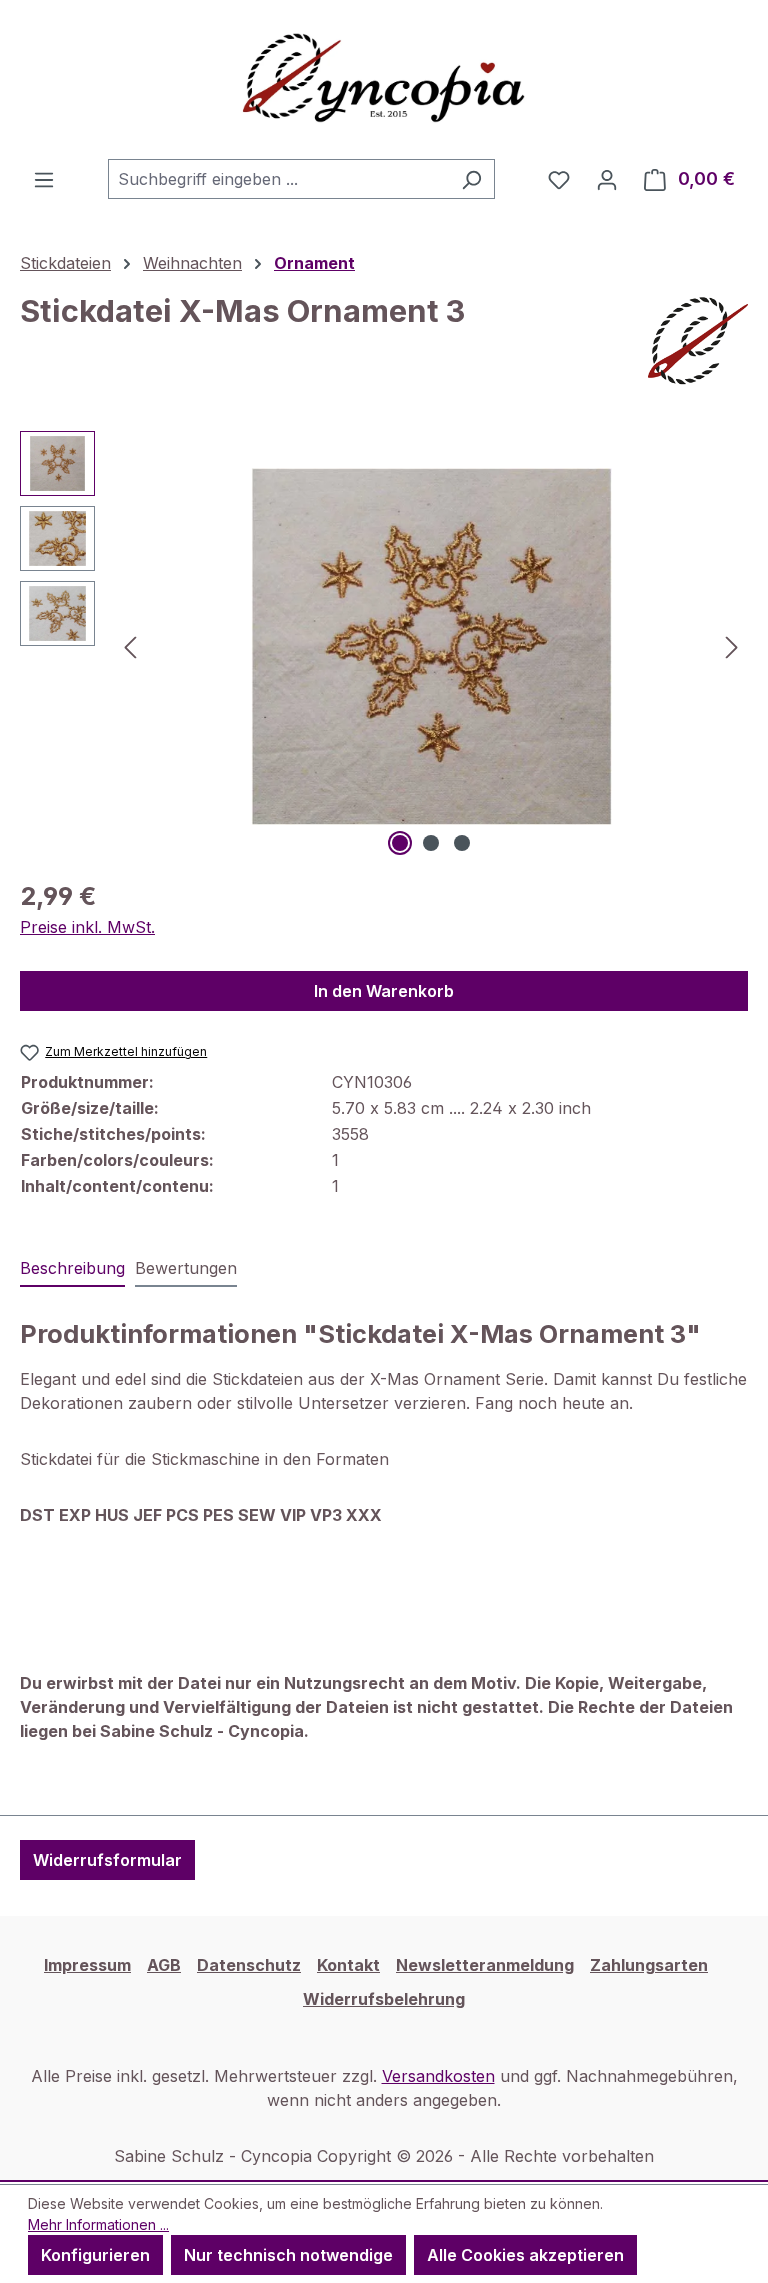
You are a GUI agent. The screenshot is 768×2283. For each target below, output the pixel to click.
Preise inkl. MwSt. (87, 927)
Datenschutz (249, 1965)
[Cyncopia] (698, 341)
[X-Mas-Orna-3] (431, 646)
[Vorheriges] (130, 646)
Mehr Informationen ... (98, 2224)
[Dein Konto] (607, 179)
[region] (384, 646)
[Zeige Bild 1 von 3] (400, 843)
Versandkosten (438, 2076)
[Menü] (44, 179)
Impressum (87, 1965)
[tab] (72, 1269)
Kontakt (348, 1965)
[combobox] (278, 179)
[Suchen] (471, 179)
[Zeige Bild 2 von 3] (431, 843)
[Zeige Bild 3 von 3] (462, 843)
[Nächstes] (732, 646)
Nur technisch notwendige (288, 2255)
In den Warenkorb (384, 991)
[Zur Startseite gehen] (384, 79)
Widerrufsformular (107, 1860)
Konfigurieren (95, 2255)
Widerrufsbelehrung (384, 1999)
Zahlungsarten (649, 1965)
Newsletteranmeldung (485, 1965)
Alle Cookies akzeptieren (525, 2255)
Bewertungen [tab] (186, 1268)
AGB (164, 1965)
